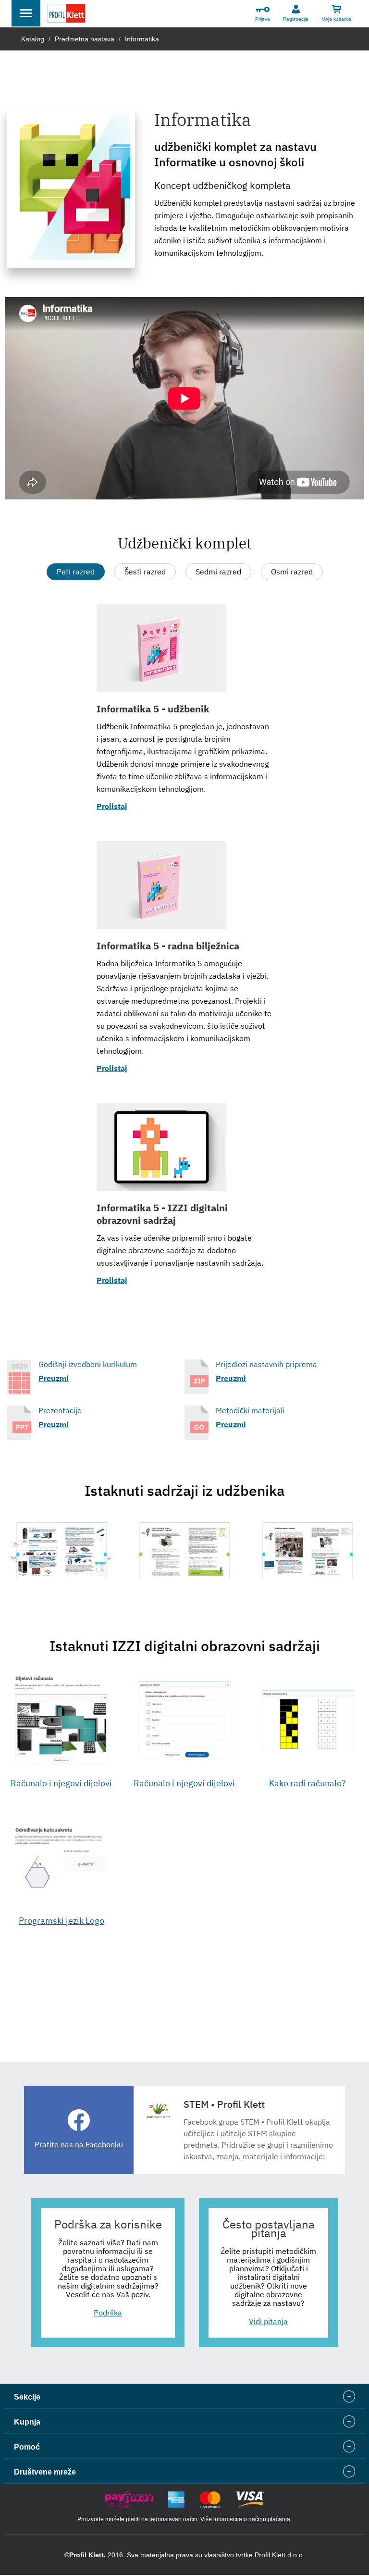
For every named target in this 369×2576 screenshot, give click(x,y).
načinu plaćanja (269, 2519)
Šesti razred (145, 572)
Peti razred (76, 572)
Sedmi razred (218, 572)
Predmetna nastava (85, 39)
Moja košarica (337, 19)
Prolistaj (112, 806)
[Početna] (66, 15)
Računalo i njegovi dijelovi (61, 1783)
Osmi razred (292, 572)
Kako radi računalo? (307, 1783)
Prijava (263, 19)
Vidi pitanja (268, 2321)
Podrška (108, 2313)
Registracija (296, 19)
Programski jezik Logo (61, 1921)
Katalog (33, 39)
